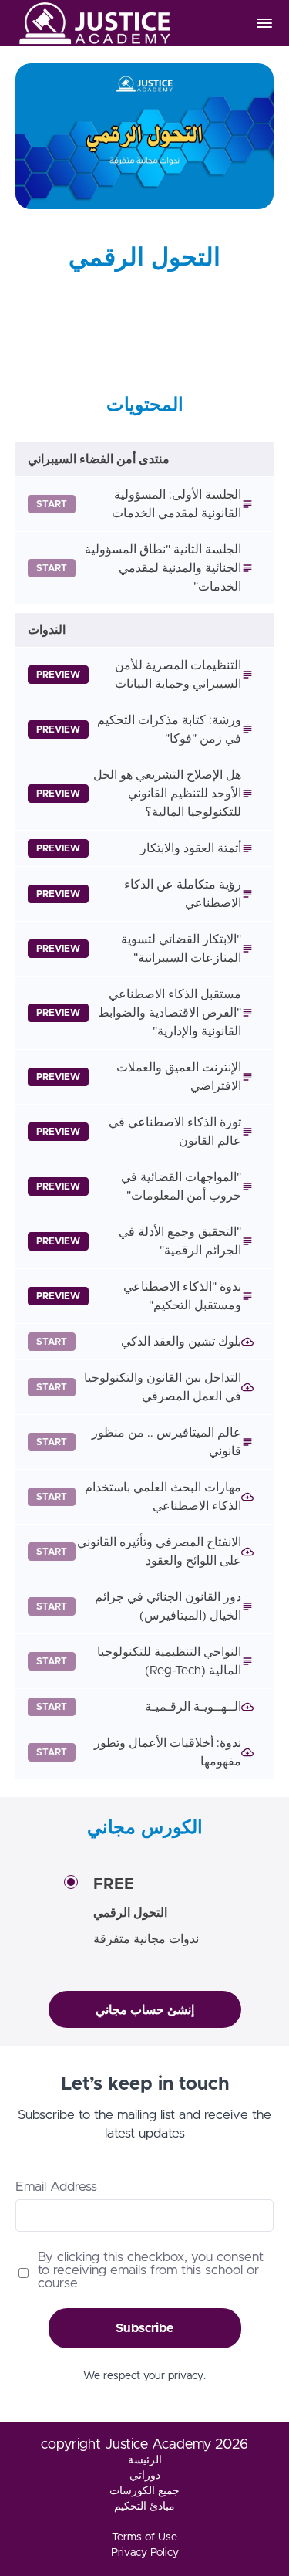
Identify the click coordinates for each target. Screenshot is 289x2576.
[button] (264, 23)
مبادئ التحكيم (144, 2507)
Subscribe (144, 2328)
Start (52, 504)
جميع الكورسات (144, 2491)
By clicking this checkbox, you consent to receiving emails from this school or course (151, 2270)
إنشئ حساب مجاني (145, 2010)
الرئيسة (145, 2460)
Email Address (56, 2187)
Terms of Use (144, 2537)
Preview (58, 675)
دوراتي (145, 2476)
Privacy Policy (145, 2553)
